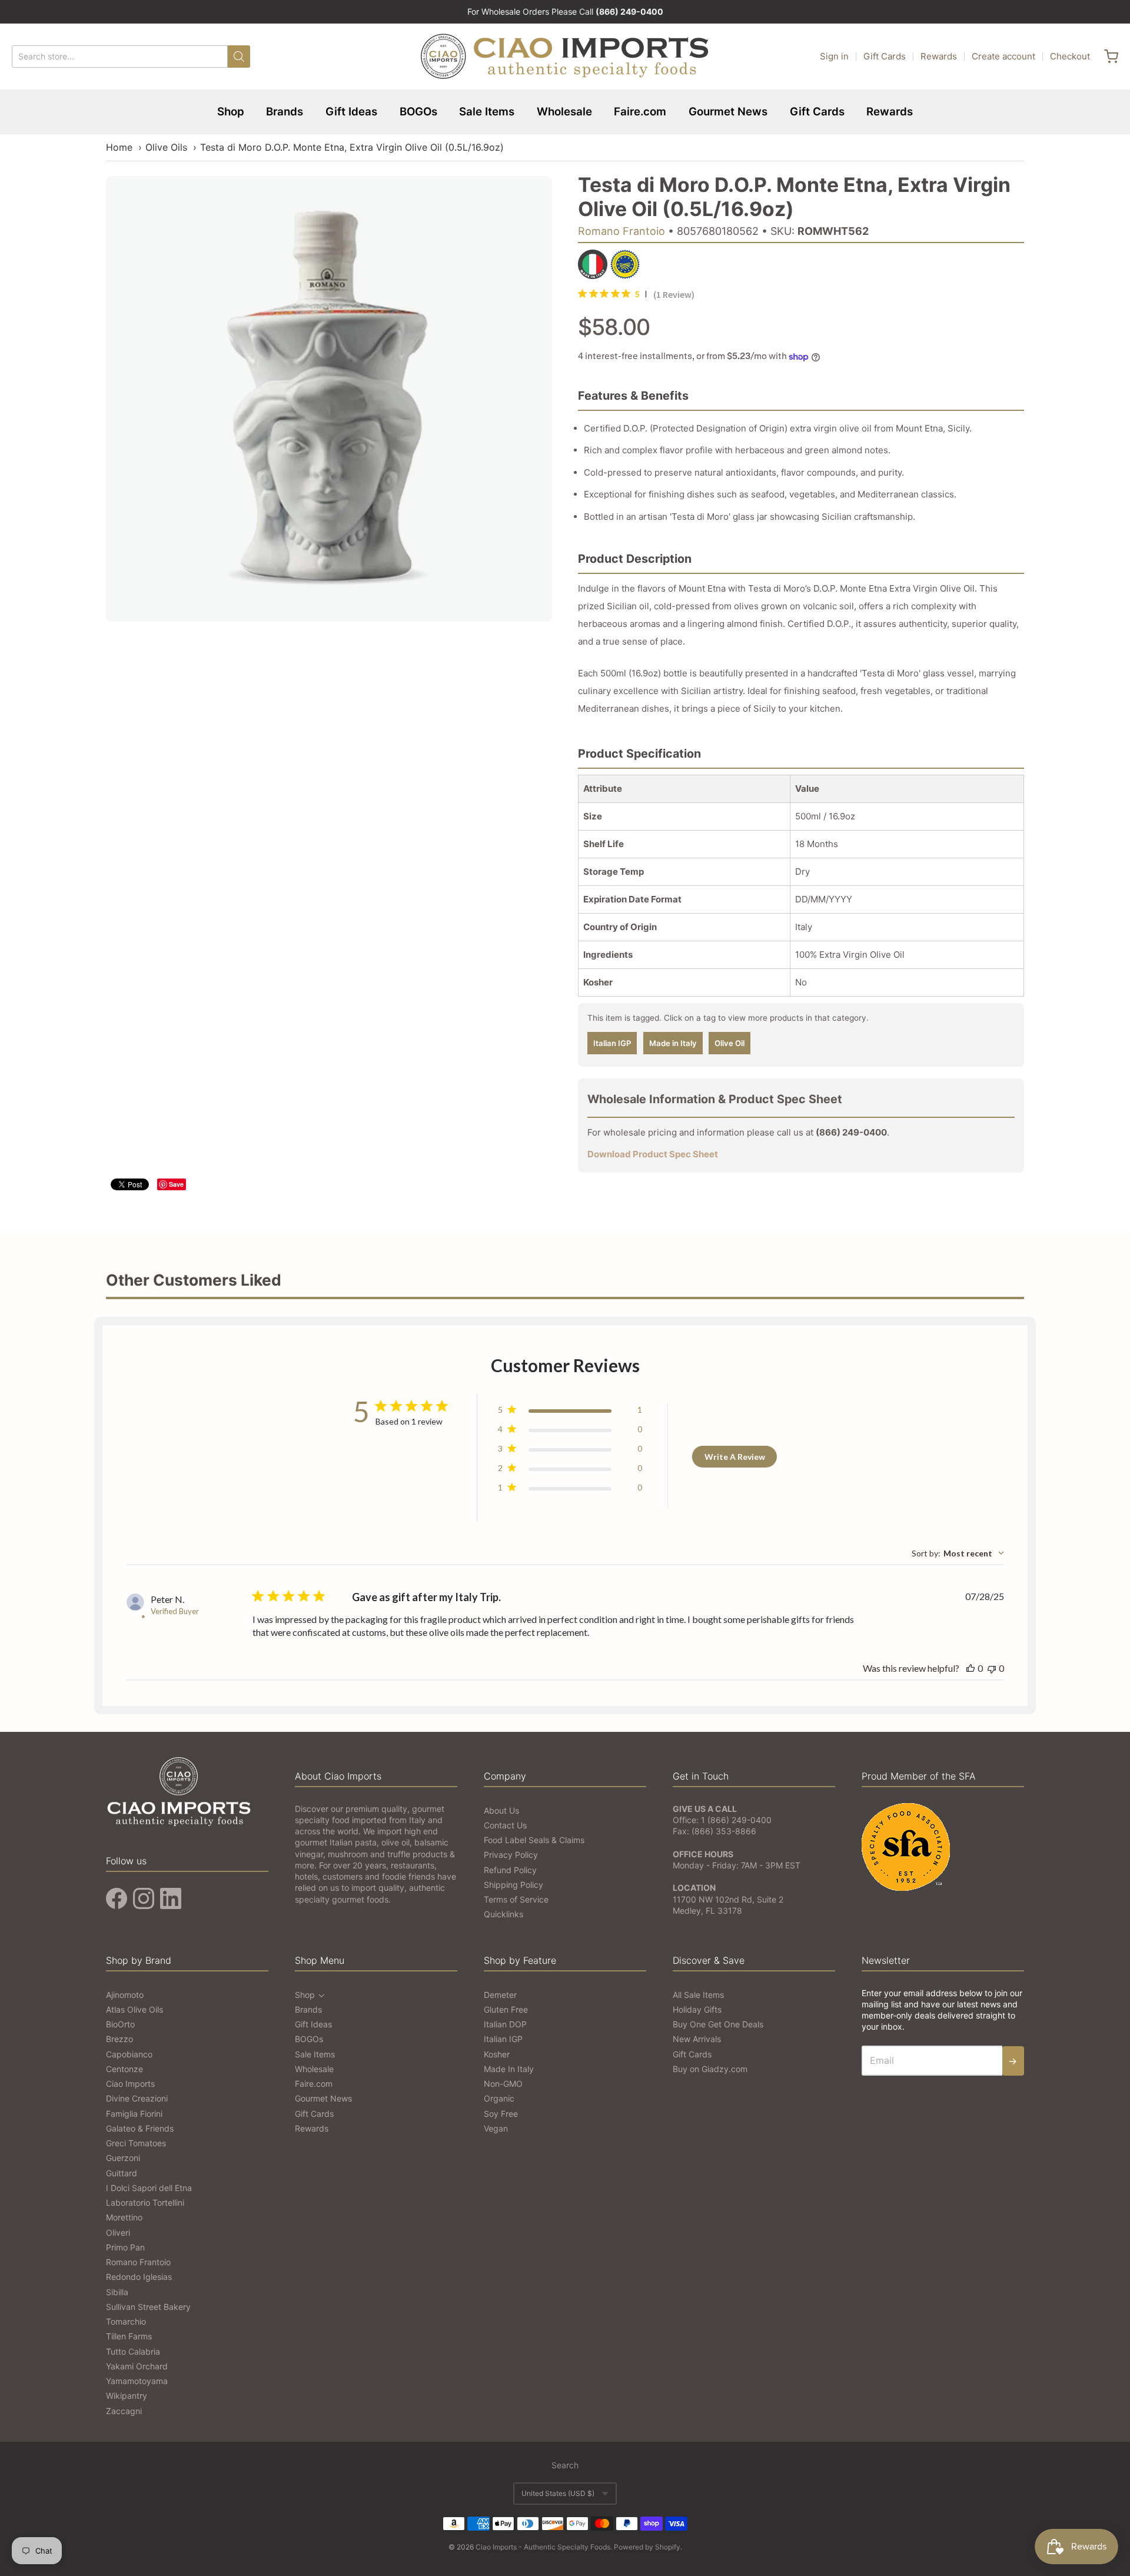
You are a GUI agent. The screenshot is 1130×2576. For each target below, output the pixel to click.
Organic (499, 2098)
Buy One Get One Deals (718, 2024)
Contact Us (505, 1825)
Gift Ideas (351, 112)
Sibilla (117, 2292)
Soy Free (501, 2114)
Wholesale (564, 112)
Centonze (124, 2069)
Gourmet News (728, 112)
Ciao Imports (130, 2084)
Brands (285, 112)
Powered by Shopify (647, 2547)
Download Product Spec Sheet (653, 1154)
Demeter (500, 1995)
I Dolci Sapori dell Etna (149, 2188)
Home (119, 147)
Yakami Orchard (137, 2366)
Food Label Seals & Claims (534, 1840)
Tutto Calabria (133, 2351)
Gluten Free (506, 2009)
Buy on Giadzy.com (710, 2069)
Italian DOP (505, 2024)
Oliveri (118, 2233)
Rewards (939, 56)
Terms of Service (516, 1899)
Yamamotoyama (137, 2381)
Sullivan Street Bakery (148, 2307)
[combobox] (958, 1553)
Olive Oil (729, 1043)
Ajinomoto (125, 1995)
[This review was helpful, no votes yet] (971, 1668)
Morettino (124, 2217)
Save (176, 1184)
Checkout (1070, 56)
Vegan (496, 2128)
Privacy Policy (511, 1855)
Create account (1003, 56)
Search (565, 2465)
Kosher (497, 2054)
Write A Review (735, 1457)
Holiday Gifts (697, 2009)
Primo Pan (125, 2247)
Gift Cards (885, 56)
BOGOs (418, 112)
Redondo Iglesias (139, 2277)
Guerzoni (123, 2158)
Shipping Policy (514, 1885)
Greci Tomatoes (136, 2143)
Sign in (834, 56)
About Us (501, 1810)
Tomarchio (126, 2321)
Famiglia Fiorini (134, 2114)
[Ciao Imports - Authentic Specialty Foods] (565, 57)
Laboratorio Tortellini (145, 2202)
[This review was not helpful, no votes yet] (992, 1668)
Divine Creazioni (137, 2098)
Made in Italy (673, 1043)
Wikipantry (127, 2396)
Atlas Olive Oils (134, 2009)
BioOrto (120, 2024)
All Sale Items (698, 1995)
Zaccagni (124, 2411)
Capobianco (129, 2054)
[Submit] (239, 57)
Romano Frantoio (621, 231)
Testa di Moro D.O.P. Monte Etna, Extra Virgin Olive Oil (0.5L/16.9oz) (352, 147)
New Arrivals (697, 2039)
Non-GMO (503, 2084)
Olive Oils (166, 147)
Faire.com (640, 112)
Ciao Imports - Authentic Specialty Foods (543, 2547)
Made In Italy (509, 2069)
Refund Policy (510, 1870)
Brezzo (119, 2039)
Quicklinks (503, 1914)
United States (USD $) (558, 2493)
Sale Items (487, 112)
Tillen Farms (129, 2336)
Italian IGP (612, 1043)
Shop (231, 112)
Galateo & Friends (140, 2128)
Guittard (122, 2173)
